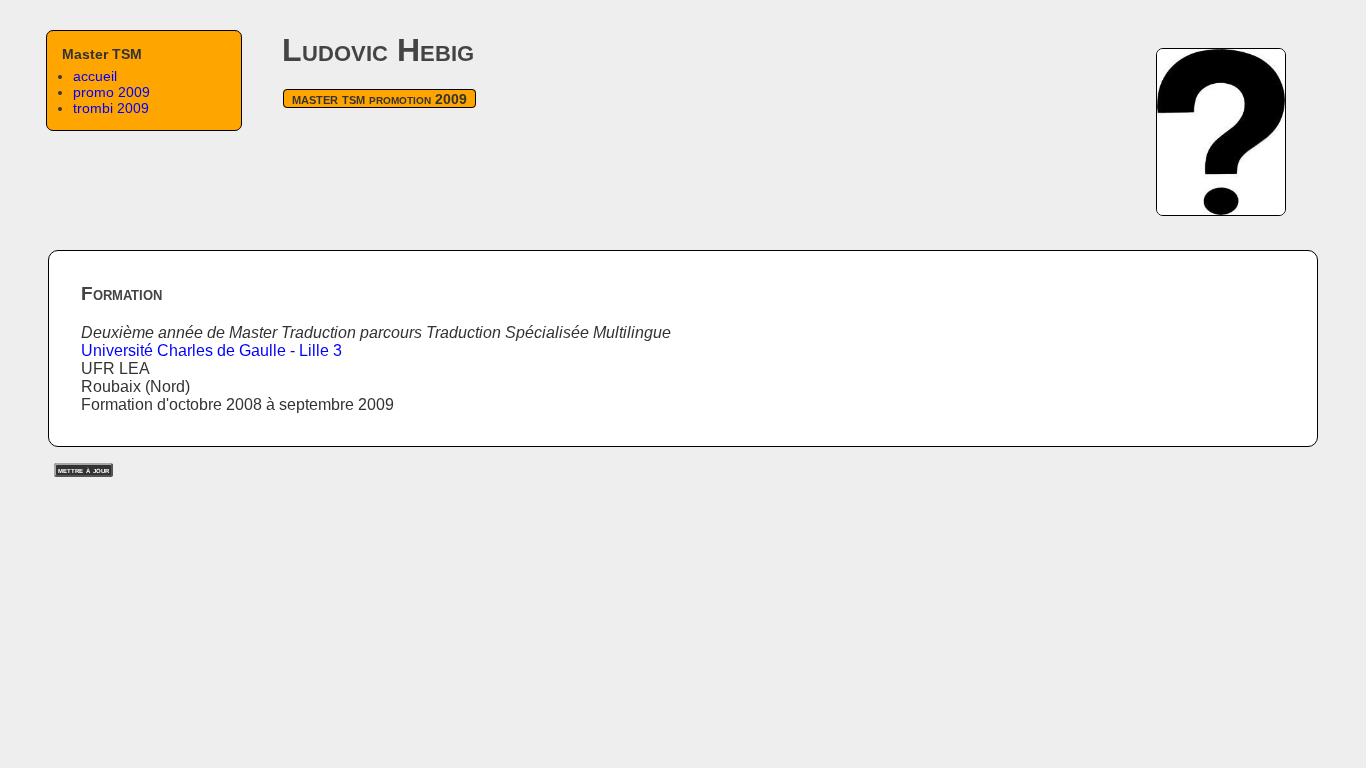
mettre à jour (83, 470)
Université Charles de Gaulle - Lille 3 (211, 350)
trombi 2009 (111, 108)
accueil (95, 76)
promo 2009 (111, 92)
